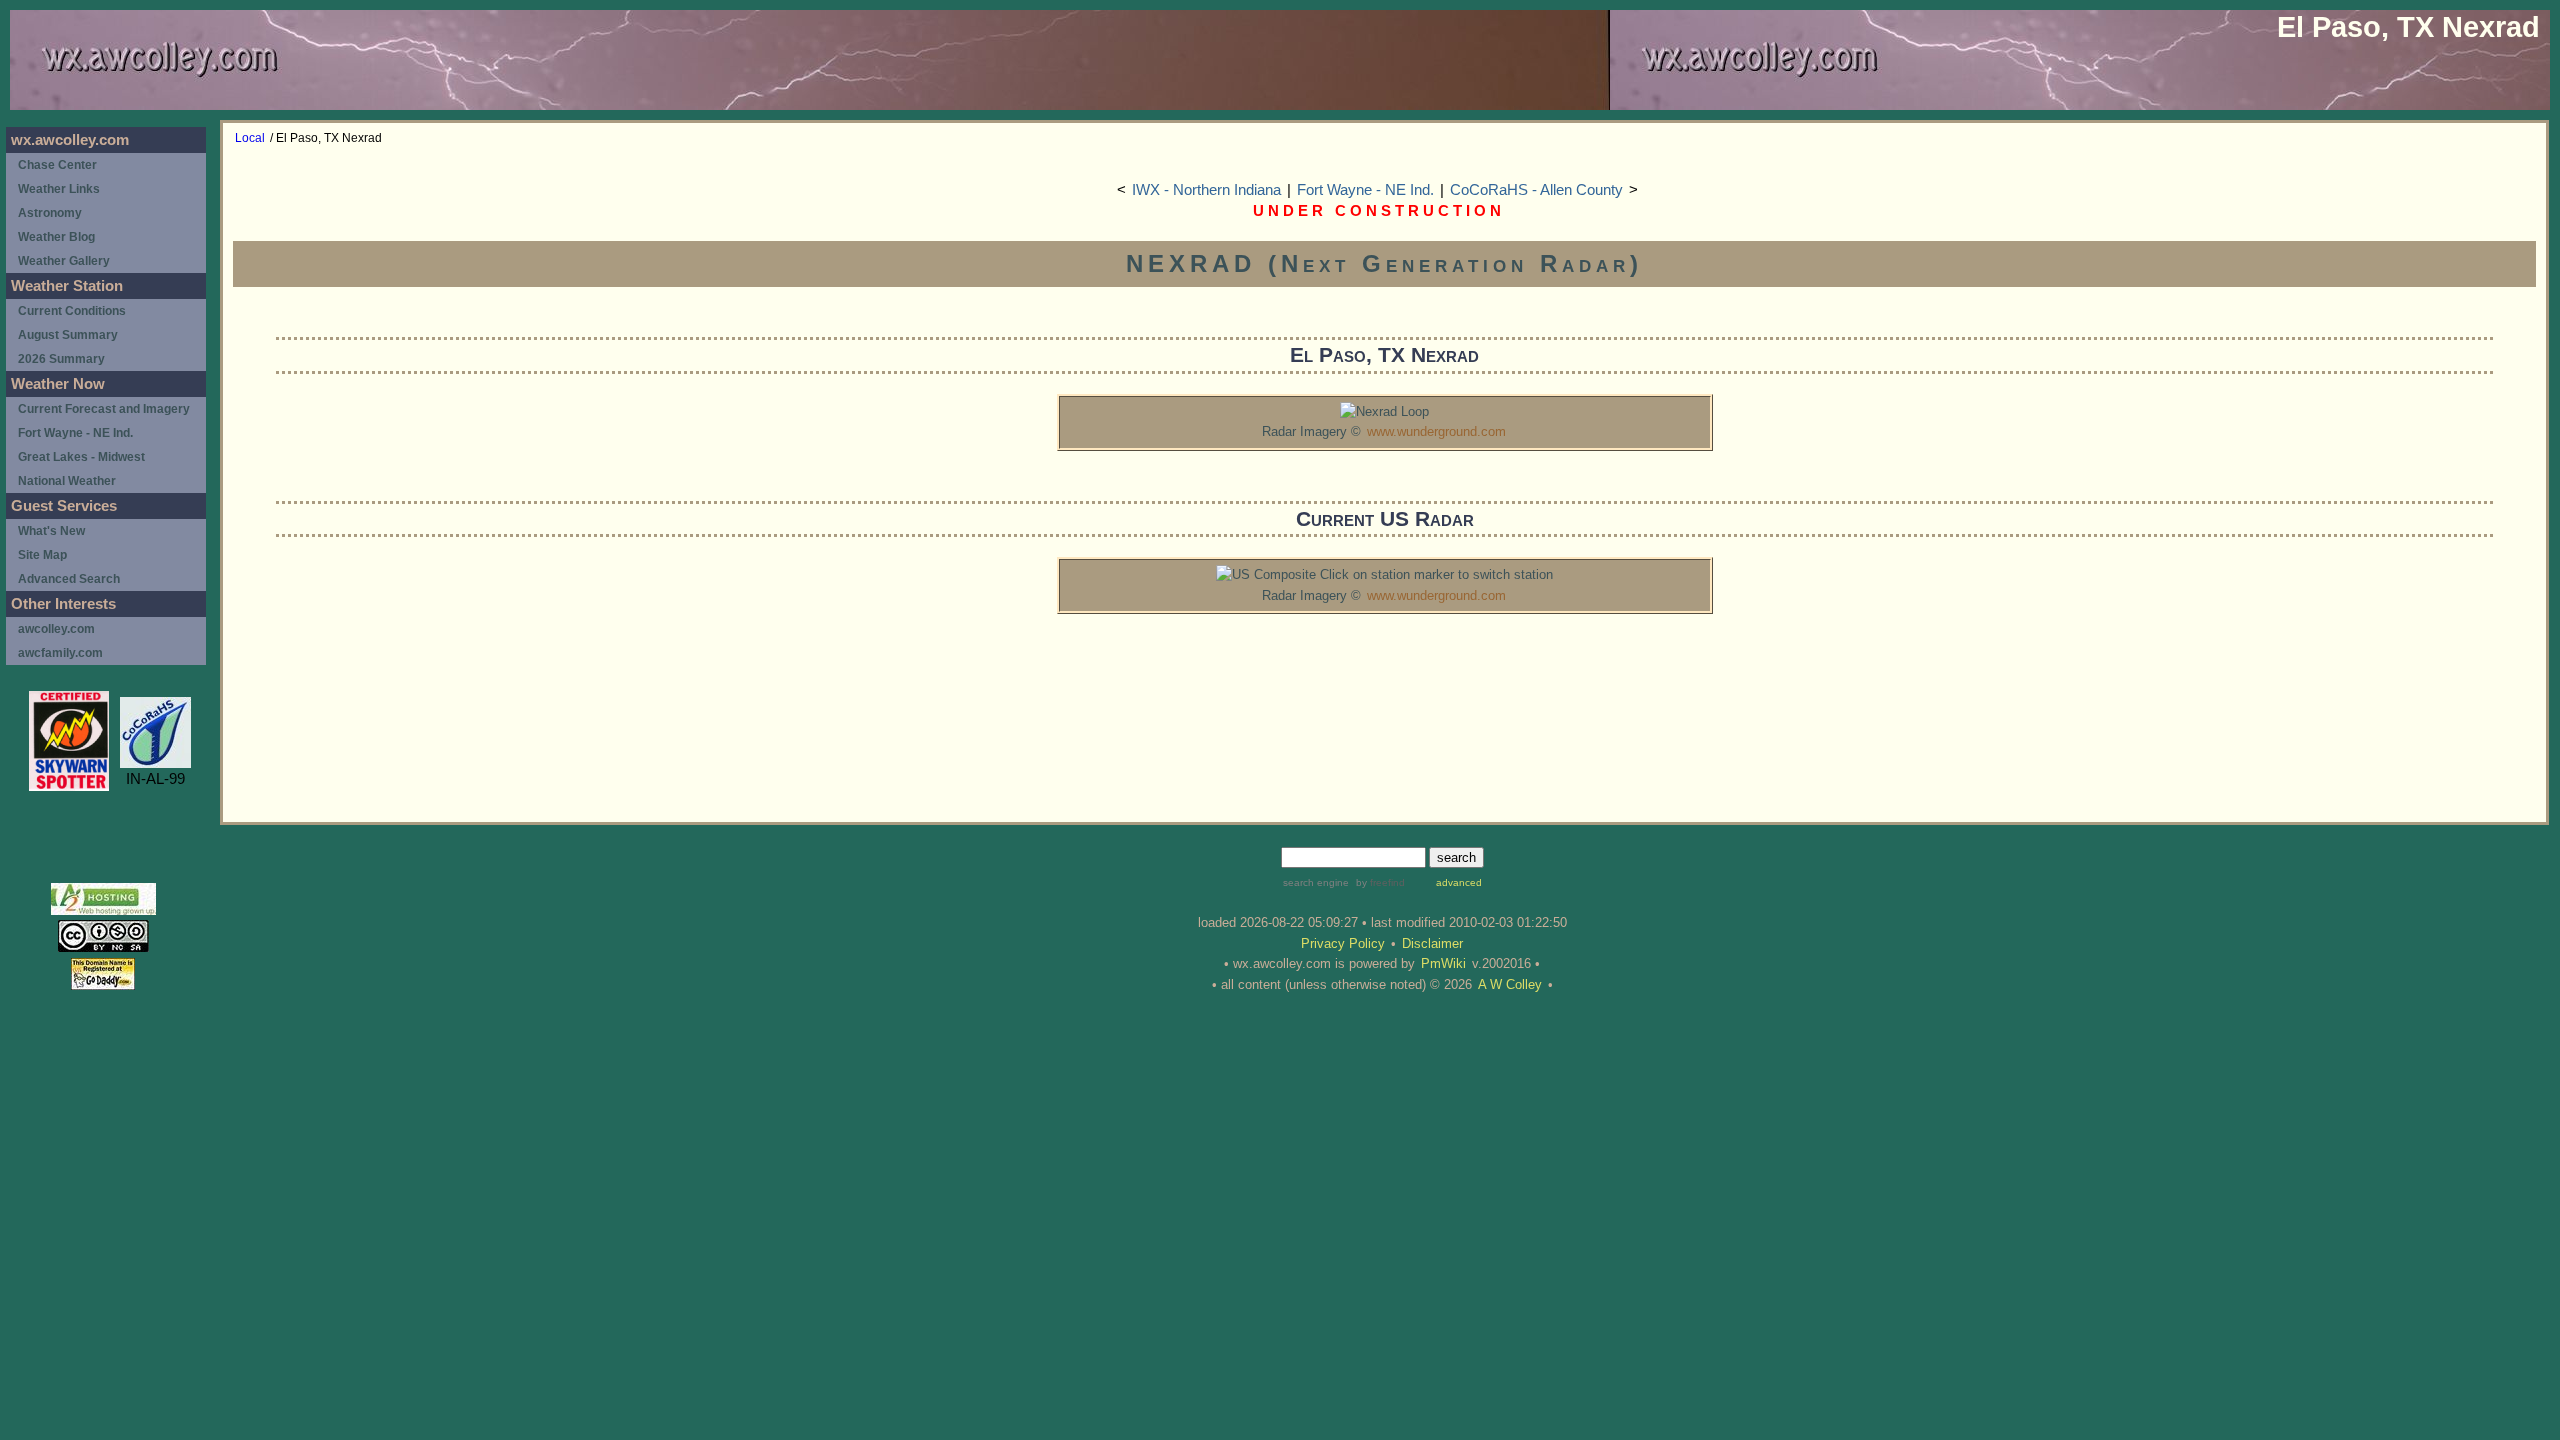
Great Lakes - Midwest (81, 457)
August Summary (68, 335)
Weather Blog (56, 237)
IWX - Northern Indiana (1206, 190)
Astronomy (50, 213)
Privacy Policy (1343, 943)
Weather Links (59, 189)
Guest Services (64, 506)
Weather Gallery (64, 261)
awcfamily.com (60, 653)
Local (250, 138)
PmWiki (1443, 963)
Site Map (42, 555)
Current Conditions (72, 311)
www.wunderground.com (1436, 431)
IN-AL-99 (155, 779)
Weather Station (67, 286)
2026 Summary (61, 359)
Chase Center (57, 165)
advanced (1459, 882)
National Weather (67, 481)
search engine (1316, 882)
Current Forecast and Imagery (104, 409)
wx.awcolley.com (70, 140)
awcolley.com (56, 629)
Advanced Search (69, 579)
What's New (51, 531)
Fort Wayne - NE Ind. (1365, 190)
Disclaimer (1432, 943)
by (1379, 882)
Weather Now (58, 384)
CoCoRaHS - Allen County (1536, 190)
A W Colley (1510, 984)
